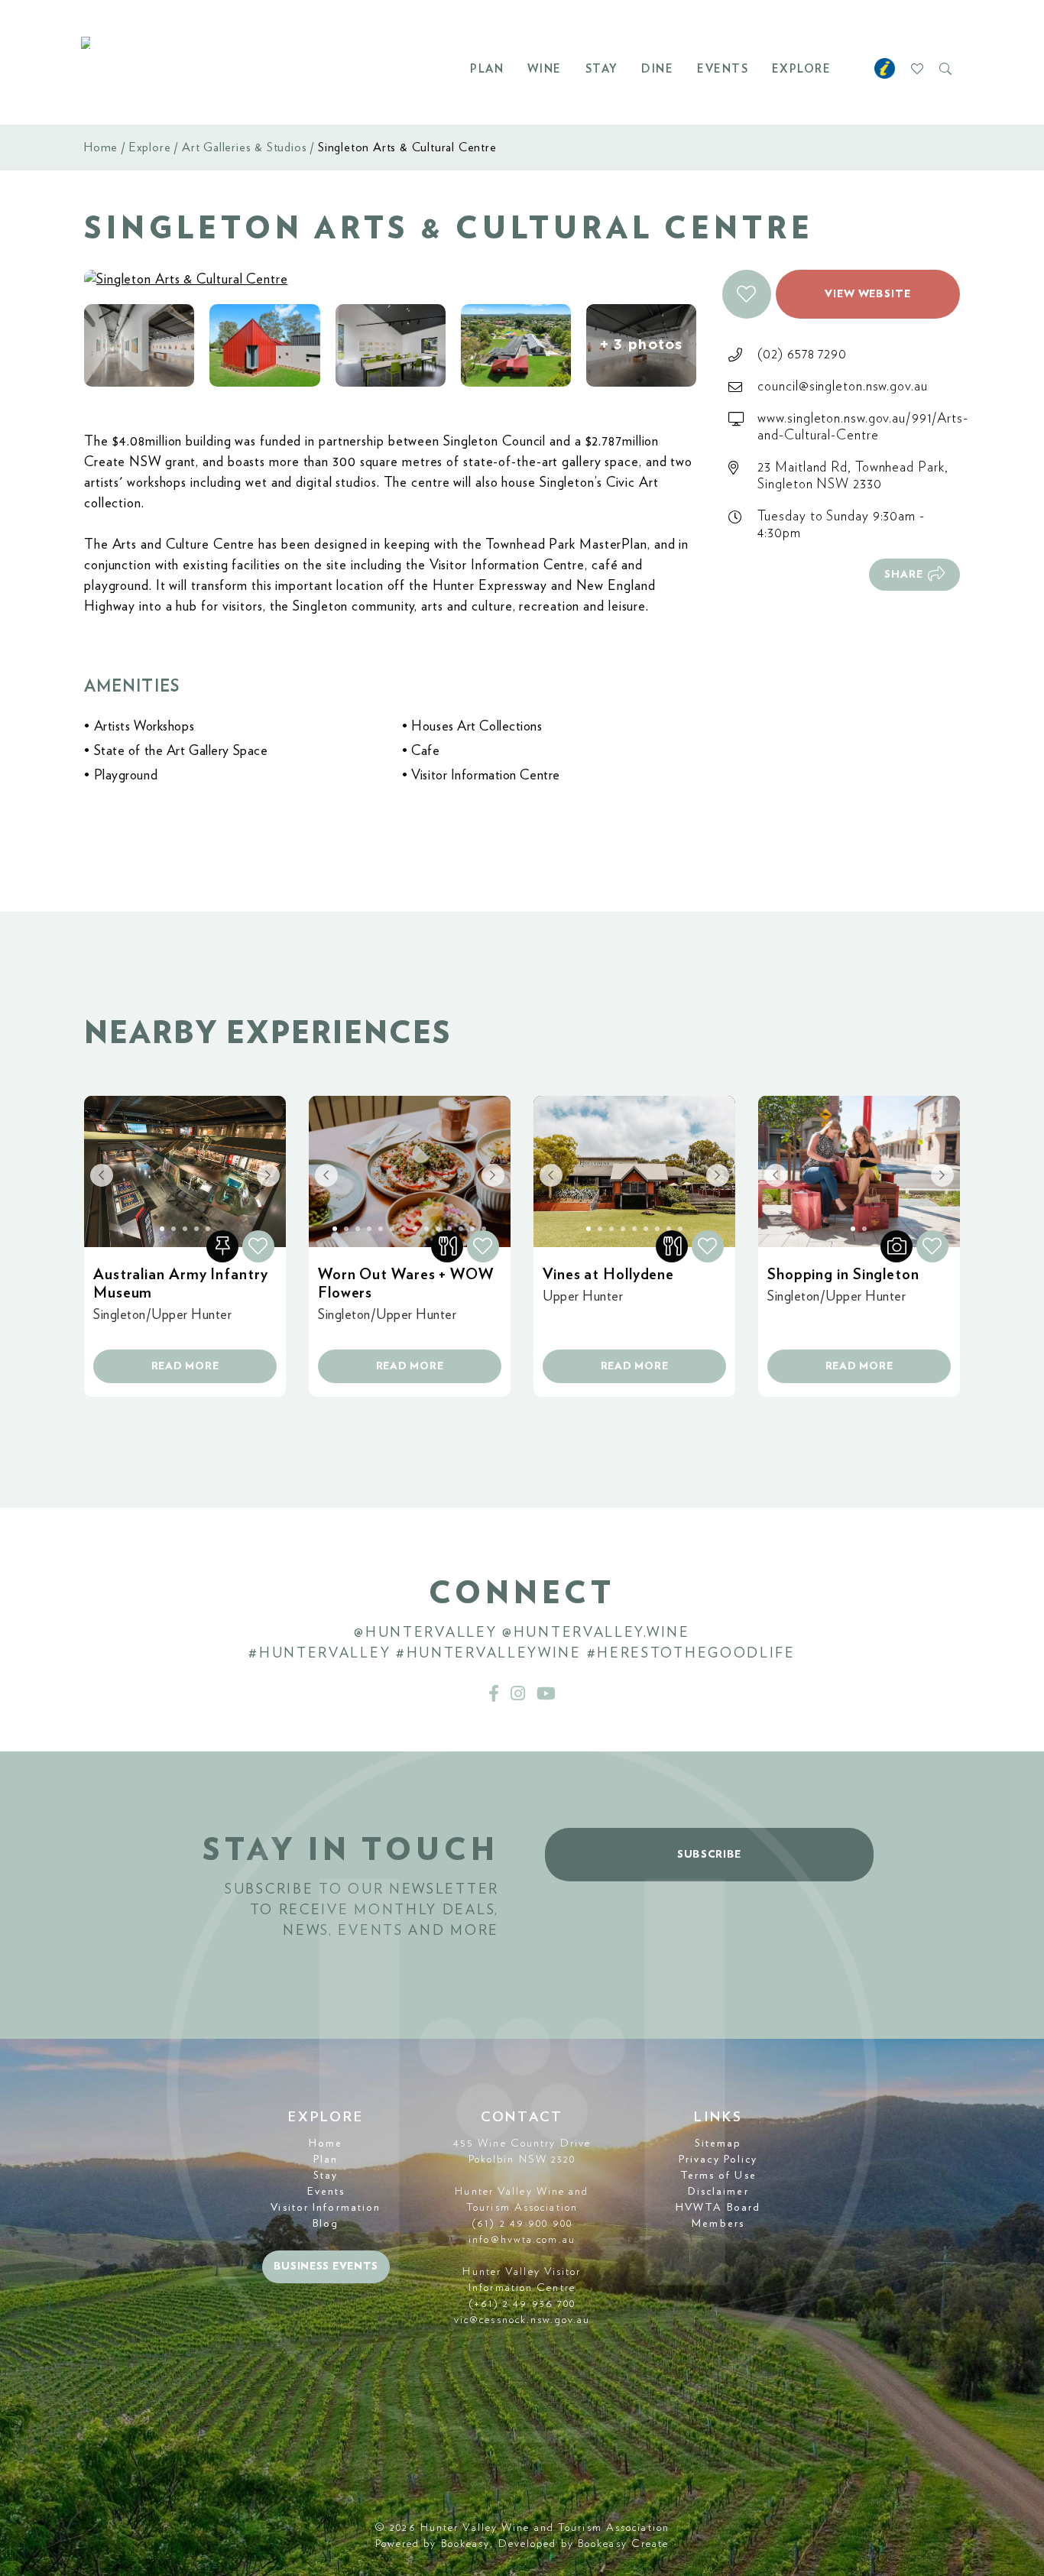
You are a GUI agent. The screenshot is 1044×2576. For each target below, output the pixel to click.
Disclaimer (718, 2192)
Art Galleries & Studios (244, 147)
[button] (747, 294)
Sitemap (718, 2143)
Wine (545, 69)
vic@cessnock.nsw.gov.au (522, 2320)
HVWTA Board (718, 2208)
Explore (802, 69)
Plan (487, 69)
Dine (657, 69)
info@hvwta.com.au (522, 2240)
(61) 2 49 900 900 (522, 2224)
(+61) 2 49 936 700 (522, 2304)
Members (718, 2224)
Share (904, 575)
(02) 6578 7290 (802, 355)
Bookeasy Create (624, 2544)
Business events (326, 2267)
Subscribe (709, 1855)
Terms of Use (718, 2176)
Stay (602, 69)
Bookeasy (466, 2544)
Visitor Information (326, 2208)
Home (101, 147)
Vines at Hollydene (608, 1275)
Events (723, 69)
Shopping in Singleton (843, 1275)
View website (868, 294)
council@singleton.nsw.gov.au (842, 387)
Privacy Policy (718, 2160)
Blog (326, 2224)
